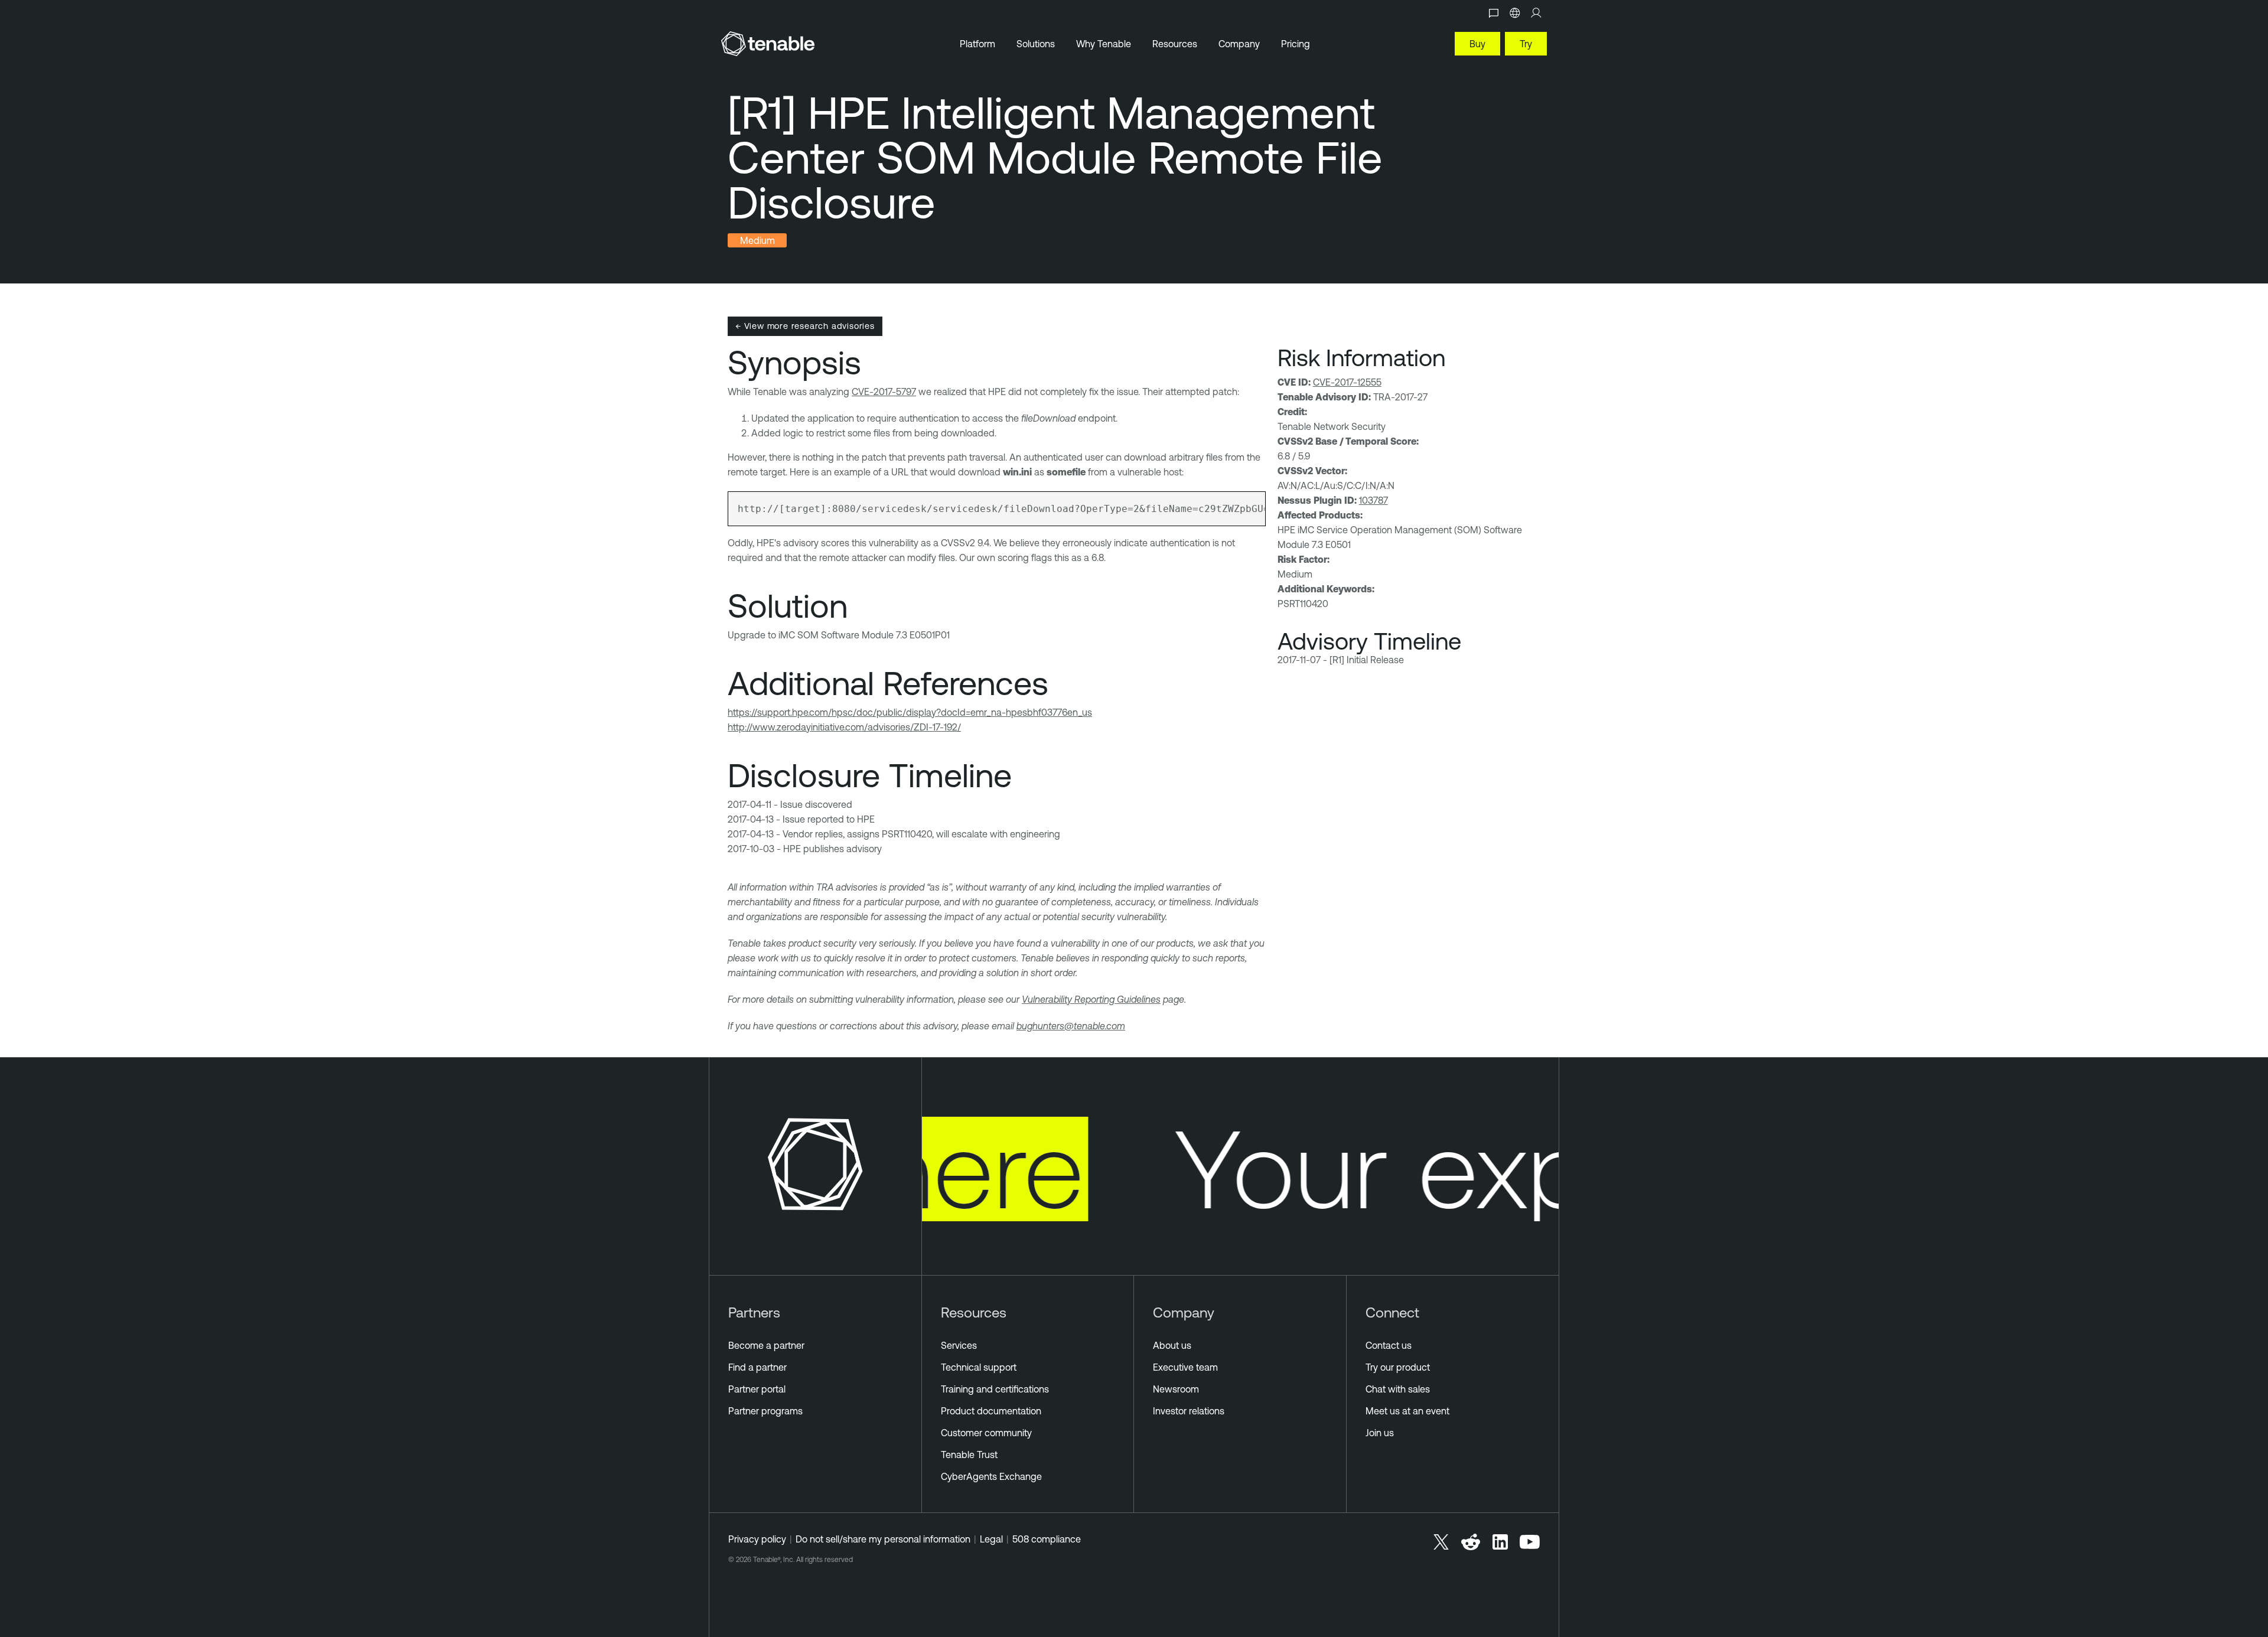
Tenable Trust (969, 1455)
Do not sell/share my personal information (883, 1539)
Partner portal (757, 1389)
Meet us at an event (1407, 1411)
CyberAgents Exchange (991, 1476)
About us (1172, 1345)
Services (959, 1345)
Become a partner (766, 1345)
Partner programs (765, 1411)
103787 (1373, 500)
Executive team (1185, 1367)
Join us (1380, 1433)
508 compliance (1047, 1539)
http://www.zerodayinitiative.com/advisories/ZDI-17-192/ (844, 727)
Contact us (1389, 1345)
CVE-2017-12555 (1347, 382)
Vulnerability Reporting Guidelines (1091, 999)
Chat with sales (1398, 1389)
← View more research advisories (805, 326)
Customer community (986, 1433)
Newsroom (1176, 1389)
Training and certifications (995, 1389)
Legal (991, 1539)
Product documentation (991, 1411)
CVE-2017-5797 (884, 392)
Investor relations (1189, 1411)
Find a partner (757, 1367)
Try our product (1398, 1367)
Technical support (979, 1367)
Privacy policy (757, 1539)
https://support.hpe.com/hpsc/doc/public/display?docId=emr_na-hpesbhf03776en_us (910, 712)
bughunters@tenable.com (1071, 1026)
